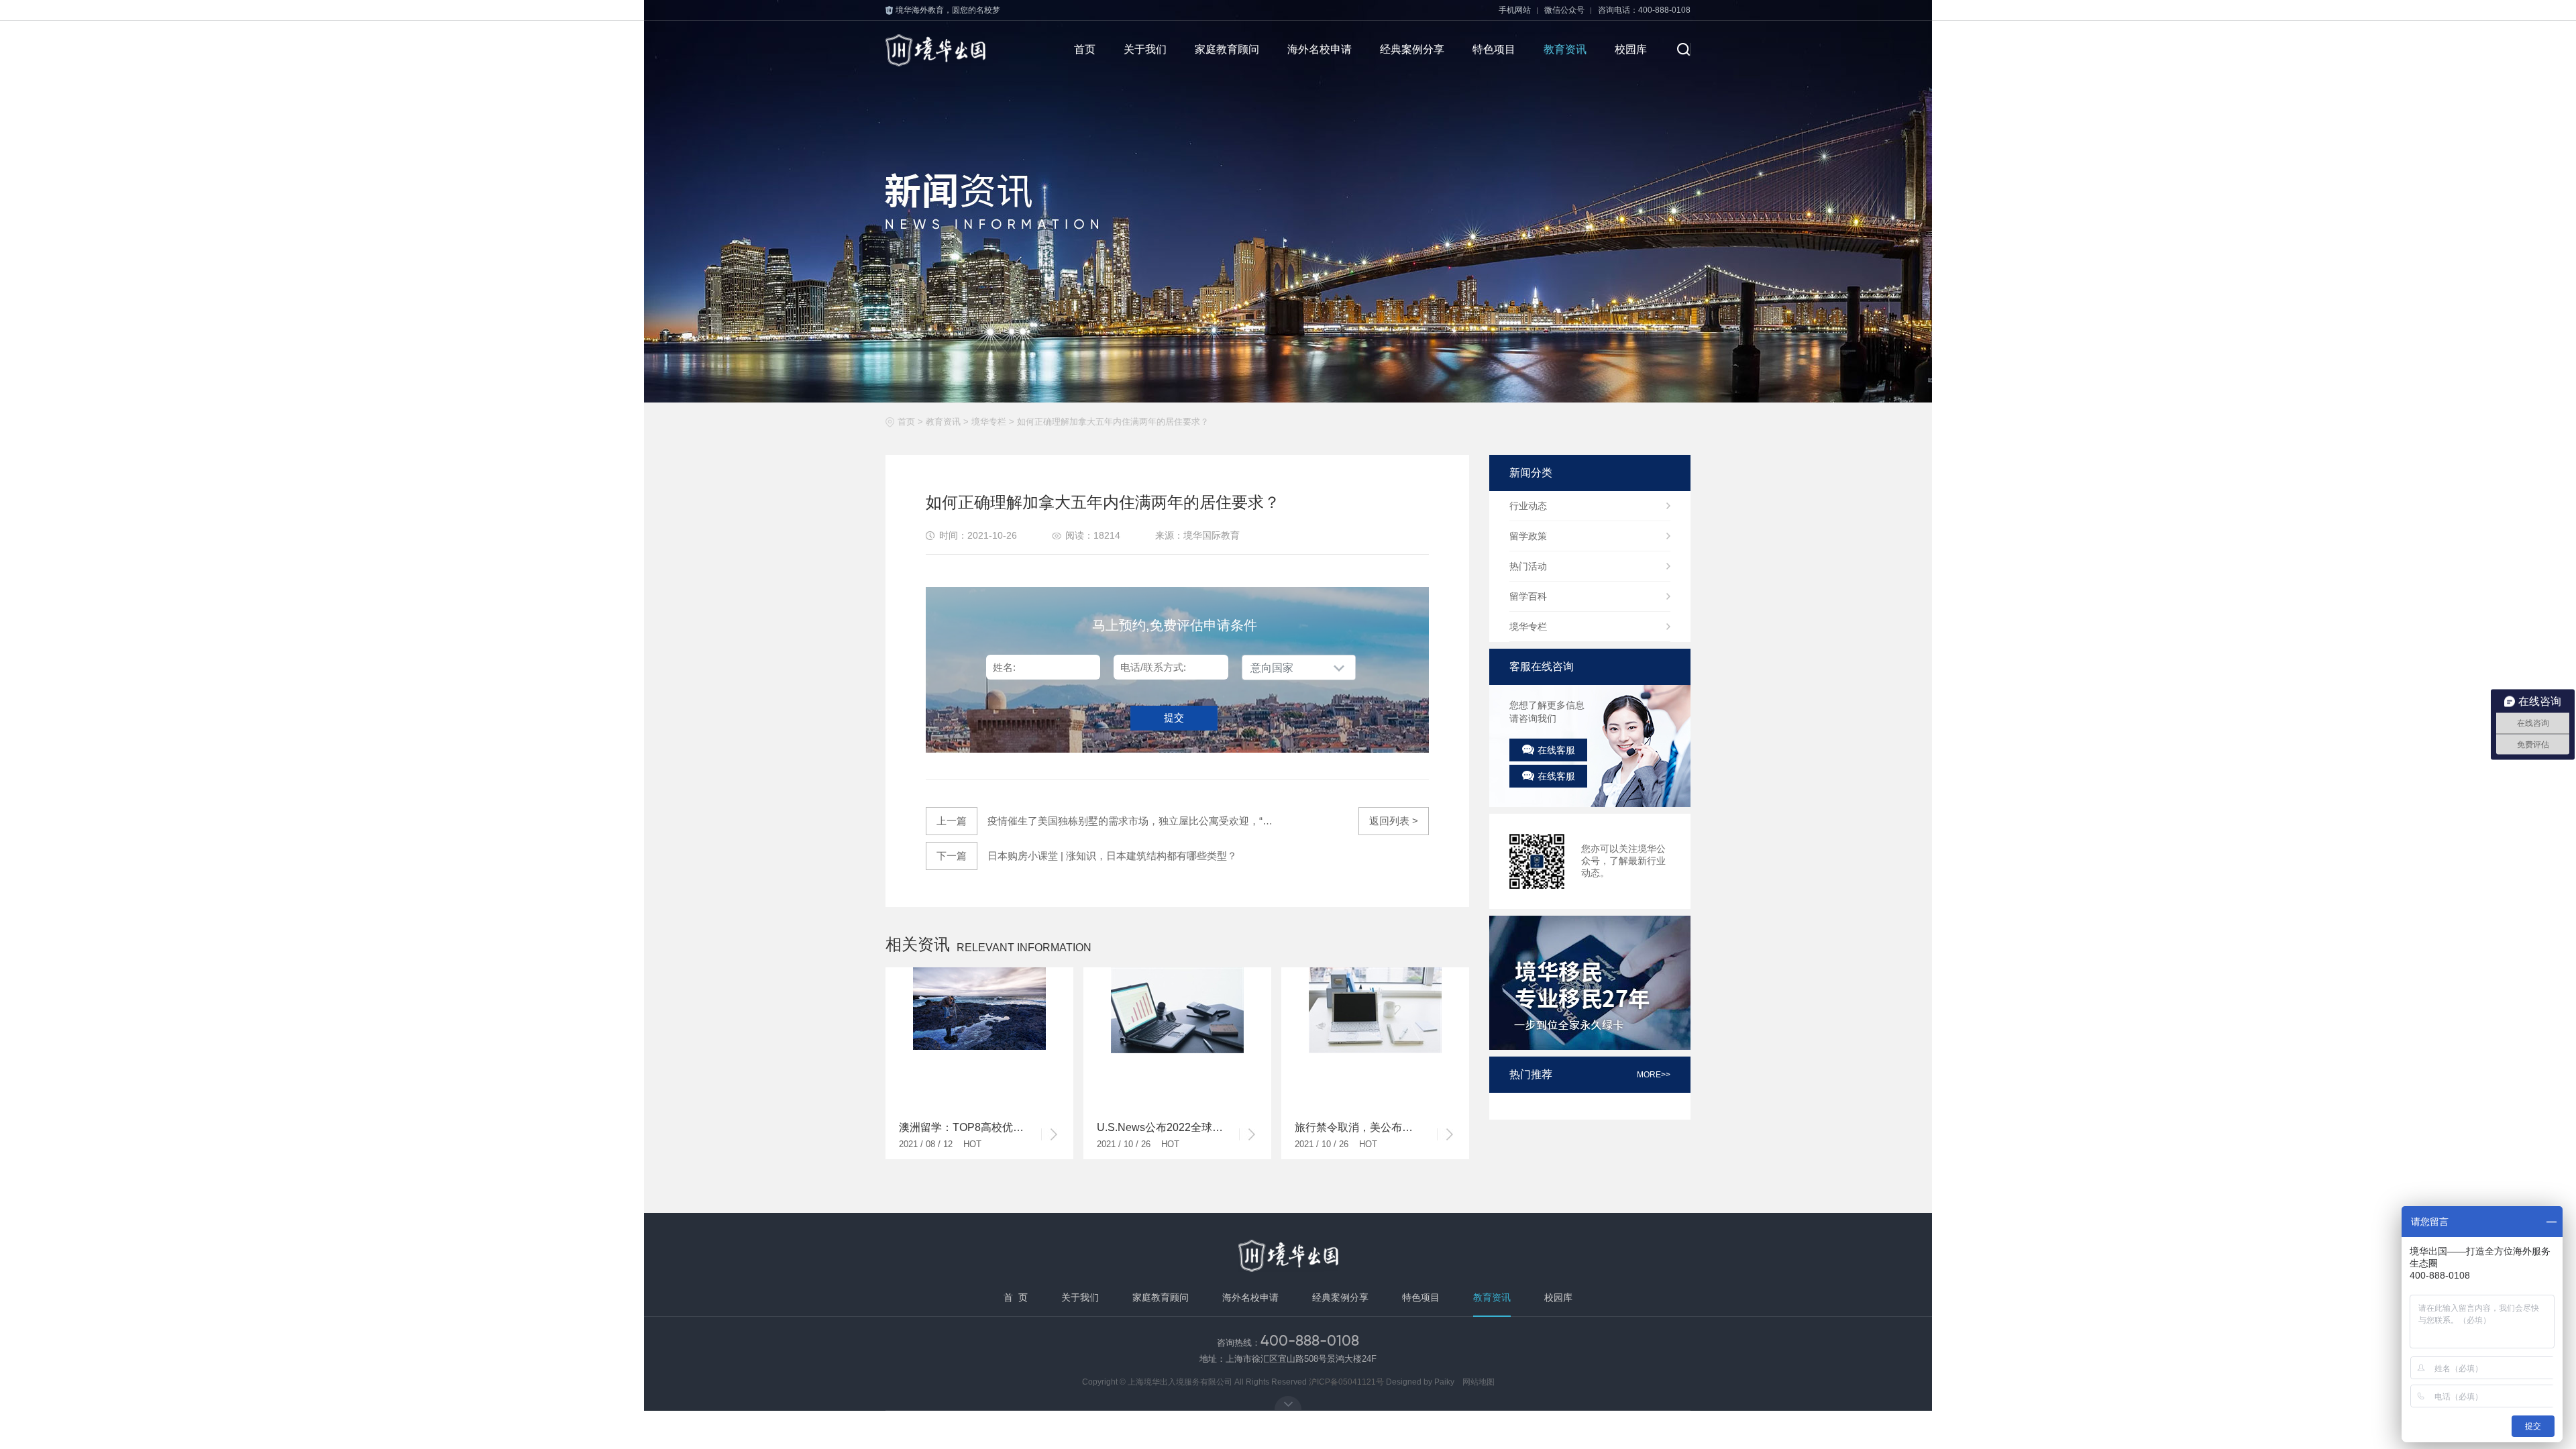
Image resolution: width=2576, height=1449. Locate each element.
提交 (1174, 717)
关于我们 (1145, 49)
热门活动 (1528, 566)
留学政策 (1528, 536)
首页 (1085, 49)
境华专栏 (989, 422)
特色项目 (1494, 49)
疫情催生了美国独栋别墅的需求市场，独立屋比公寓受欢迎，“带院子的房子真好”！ (1107, 821)
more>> (1654, 1075)
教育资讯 (1565, 49)
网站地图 (1479, 1382)
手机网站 (1515, 10)
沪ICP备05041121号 (1346, 1382)
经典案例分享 (1412, 49)
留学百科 (1528, 596)
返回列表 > (1394, 821)
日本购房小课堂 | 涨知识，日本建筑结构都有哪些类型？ (1087, 856)
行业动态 (1528, 506)
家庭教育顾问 (1227, 49)
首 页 (1016, 1297)
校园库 (1631, 49)
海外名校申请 (1320, 49)
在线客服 (1556, 750)
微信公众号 (1564, 10)
